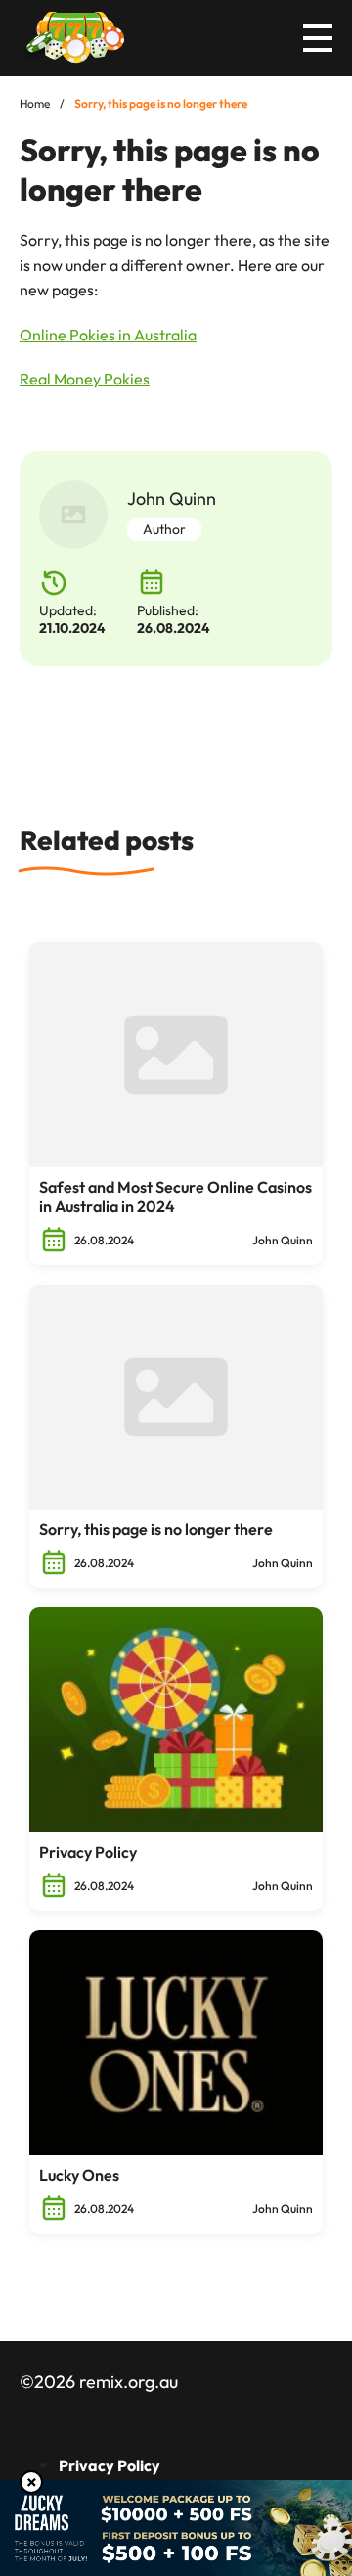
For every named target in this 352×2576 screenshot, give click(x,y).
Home (35, 103)
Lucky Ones (79, 2175)
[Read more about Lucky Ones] (176, 2043)
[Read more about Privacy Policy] (176, 1720)
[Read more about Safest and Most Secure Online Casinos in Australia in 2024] (176, 1055)
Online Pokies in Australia (108, 335)
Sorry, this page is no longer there (156, 1529)
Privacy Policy (88, 1852)
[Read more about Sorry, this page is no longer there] (176, 1397)
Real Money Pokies (85, 379)
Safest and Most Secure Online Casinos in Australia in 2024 (176, 1197)
